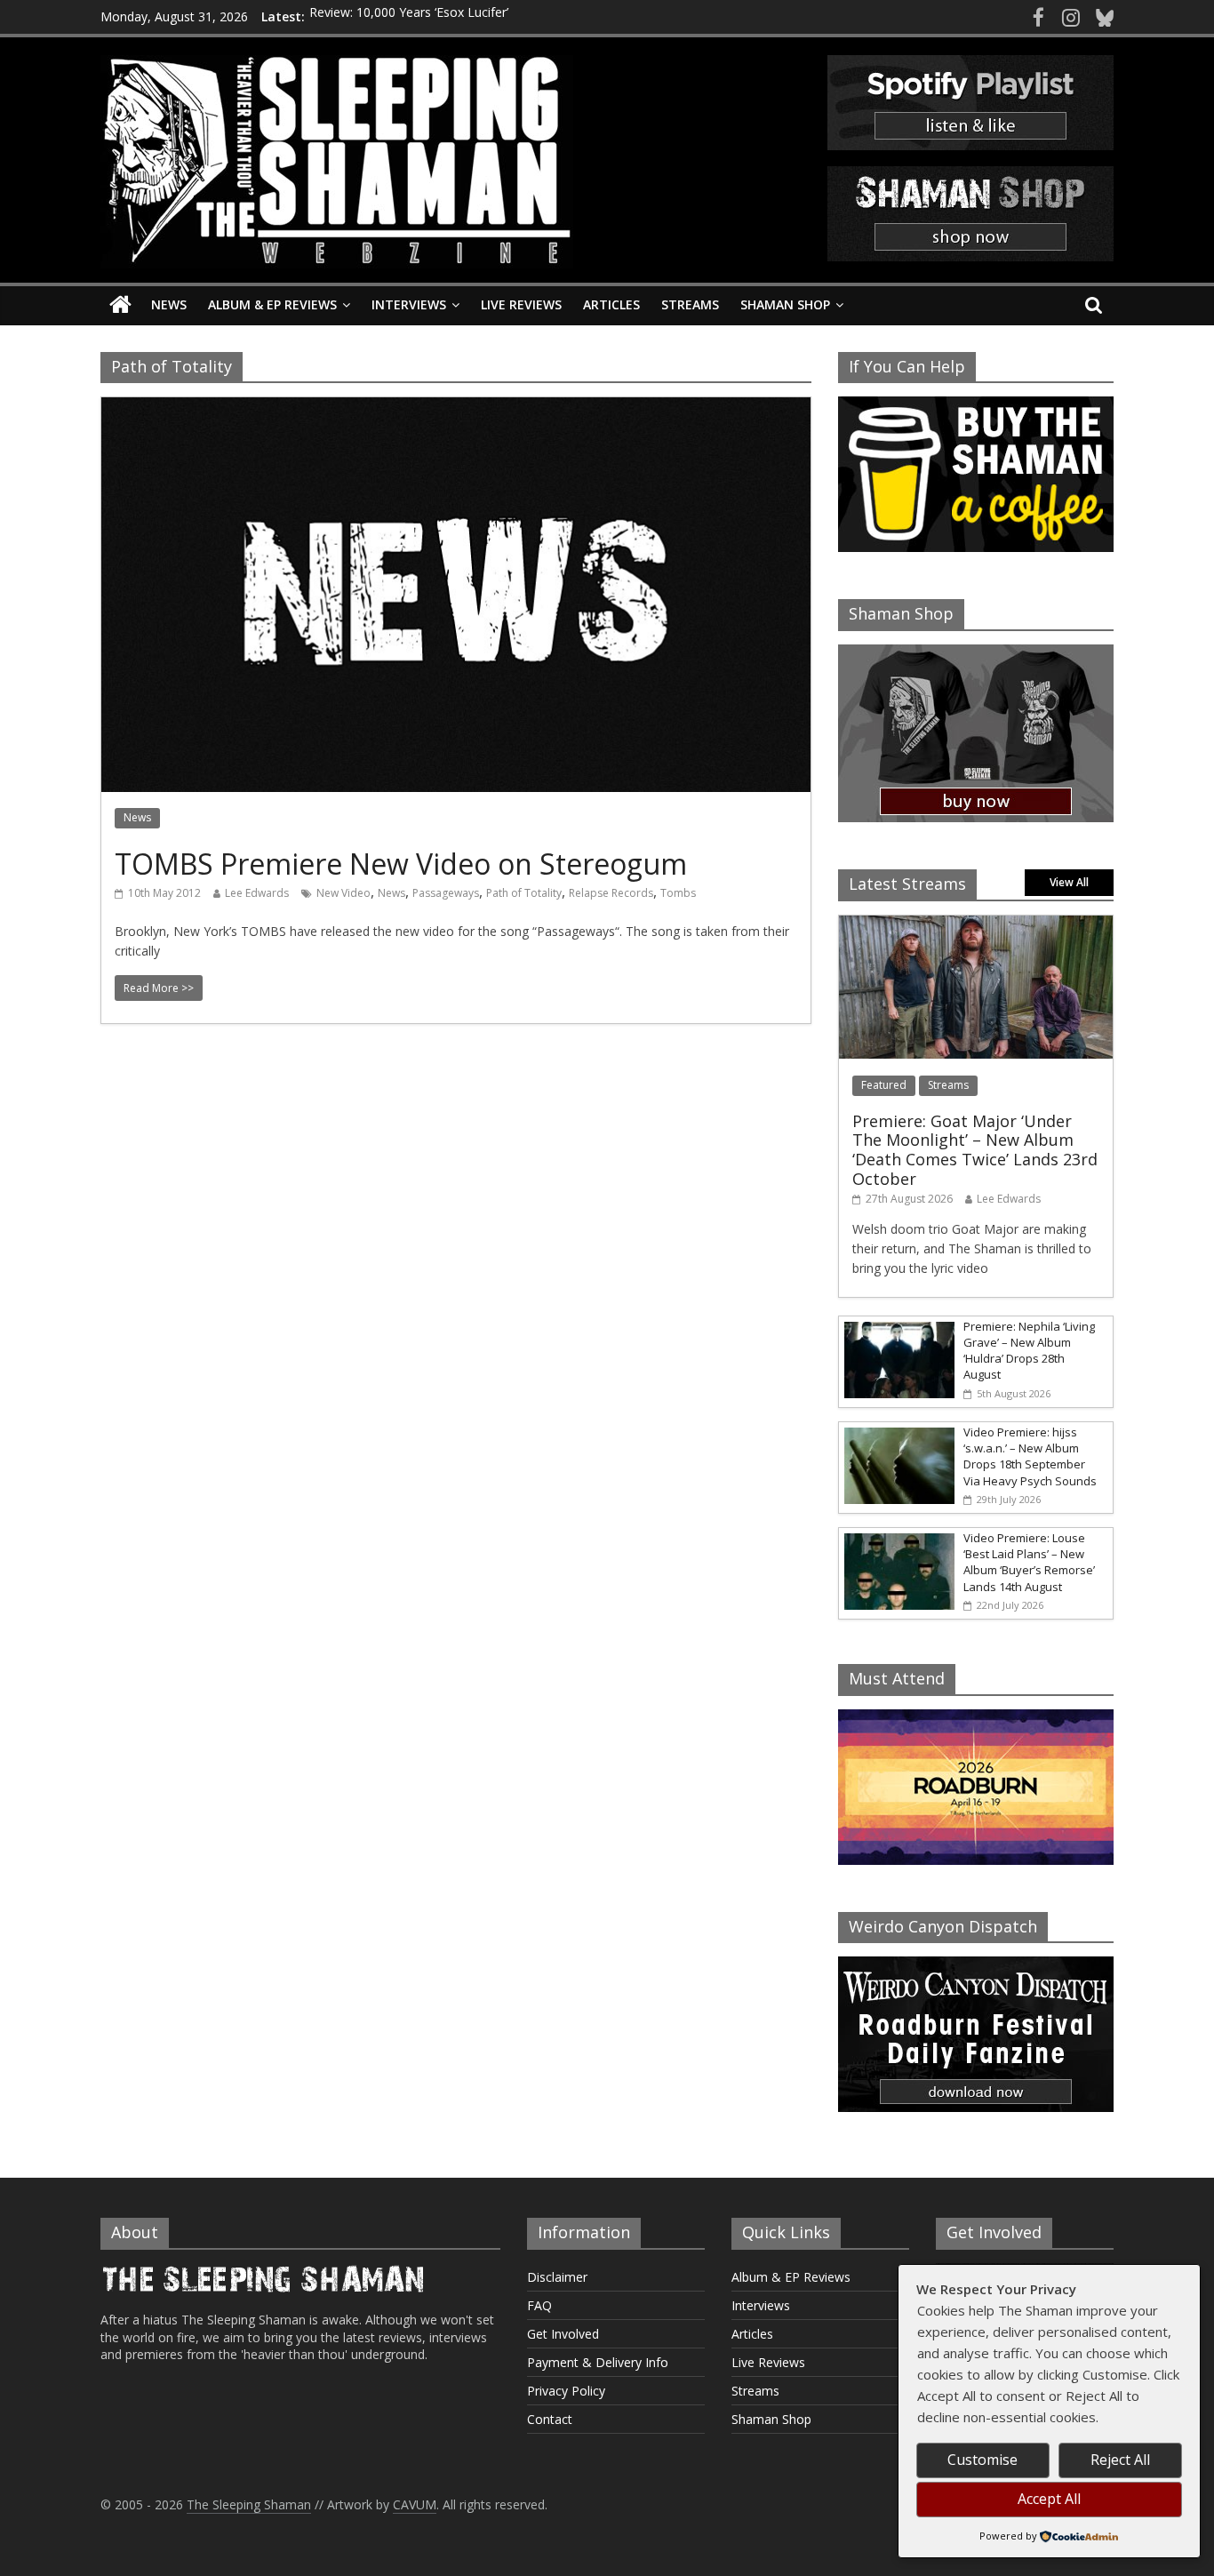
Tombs (678, 893)
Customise (982, 2460)
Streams (690, 304)
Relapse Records (611, 893)
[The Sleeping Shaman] (120, 305)
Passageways (446, 893)
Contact (550, 2419)
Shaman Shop (785, 304)
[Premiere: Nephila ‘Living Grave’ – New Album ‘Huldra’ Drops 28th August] (897, 1326)
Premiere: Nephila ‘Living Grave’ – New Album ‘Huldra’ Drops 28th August (1029, 1351)
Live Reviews (521, 304)
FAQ (539, 2305)
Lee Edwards (257, 893)
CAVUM (415, 2504)
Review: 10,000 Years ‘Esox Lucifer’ (409, 16)
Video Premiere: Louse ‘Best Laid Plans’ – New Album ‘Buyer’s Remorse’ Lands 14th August (1029, 1562)
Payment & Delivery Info (598, 2362)
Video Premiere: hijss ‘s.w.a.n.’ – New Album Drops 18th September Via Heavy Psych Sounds (1030, 1456)
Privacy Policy (566, 2391)
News (169, 304)
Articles (611, 304)
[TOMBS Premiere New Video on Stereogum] (456, 408)
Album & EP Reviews (272, 304)
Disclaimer (557, 2277)
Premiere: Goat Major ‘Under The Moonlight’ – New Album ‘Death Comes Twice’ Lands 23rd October (975, 1150)
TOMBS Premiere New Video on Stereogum (401, 864)
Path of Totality (524, 893)
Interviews (409, 304)
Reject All (1120, 2460)
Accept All (1049, 2499)
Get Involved (563, 2334)
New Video (343, 893)
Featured (884, 1085)
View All (1069, 882)
